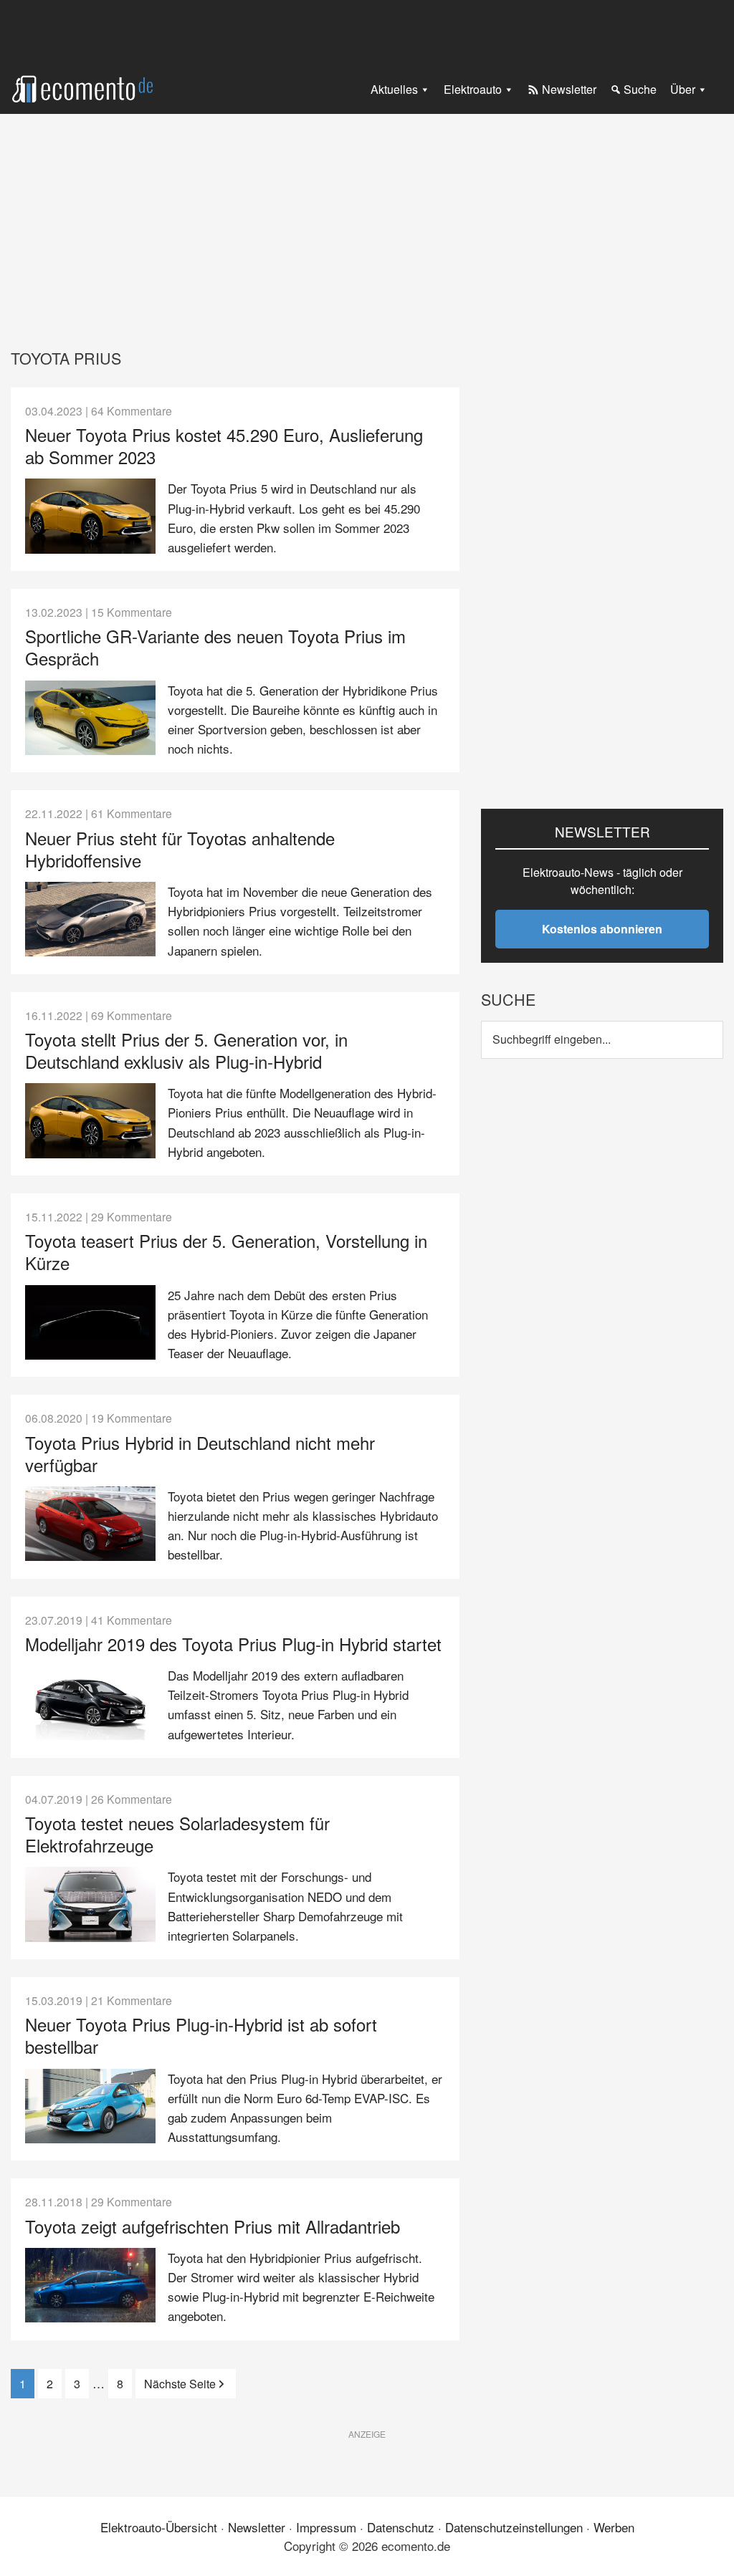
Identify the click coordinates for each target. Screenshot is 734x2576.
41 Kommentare (132, 1620)
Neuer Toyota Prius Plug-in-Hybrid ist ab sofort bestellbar (201, 2035)
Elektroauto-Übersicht (159, 2527)
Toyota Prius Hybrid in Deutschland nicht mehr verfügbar (200, 1453)
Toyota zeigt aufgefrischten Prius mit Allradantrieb (213, 2226)
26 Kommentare (132, 1799)
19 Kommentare (132, 1418)
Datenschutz (401, 2527)
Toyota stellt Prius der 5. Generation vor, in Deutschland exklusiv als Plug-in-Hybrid (186, 1050)
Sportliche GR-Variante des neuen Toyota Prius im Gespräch (215, 647)
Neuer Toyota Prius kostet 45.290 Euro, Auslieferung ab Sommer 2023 (224, 446)
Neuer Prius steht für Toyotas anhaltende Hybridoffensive (180, 849)
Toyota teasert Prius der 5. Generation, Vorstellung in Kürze (226, 1251)
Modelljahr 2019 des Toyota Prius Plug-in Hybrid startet (233, 1644)
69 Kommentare (132, 1015)
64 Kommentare (132, 410)
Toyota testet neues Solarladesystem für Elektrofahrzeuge (177, 1834)
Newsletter (257, 2527)
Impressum (326, 2527)
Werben (614, 2527)
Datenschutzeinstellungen (514, 2527)
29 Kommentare (132, 1216)
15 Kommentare (132, 612)
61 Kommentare (132, 813)
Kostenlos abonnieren (602, 929)
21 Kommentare (132, 2000)
